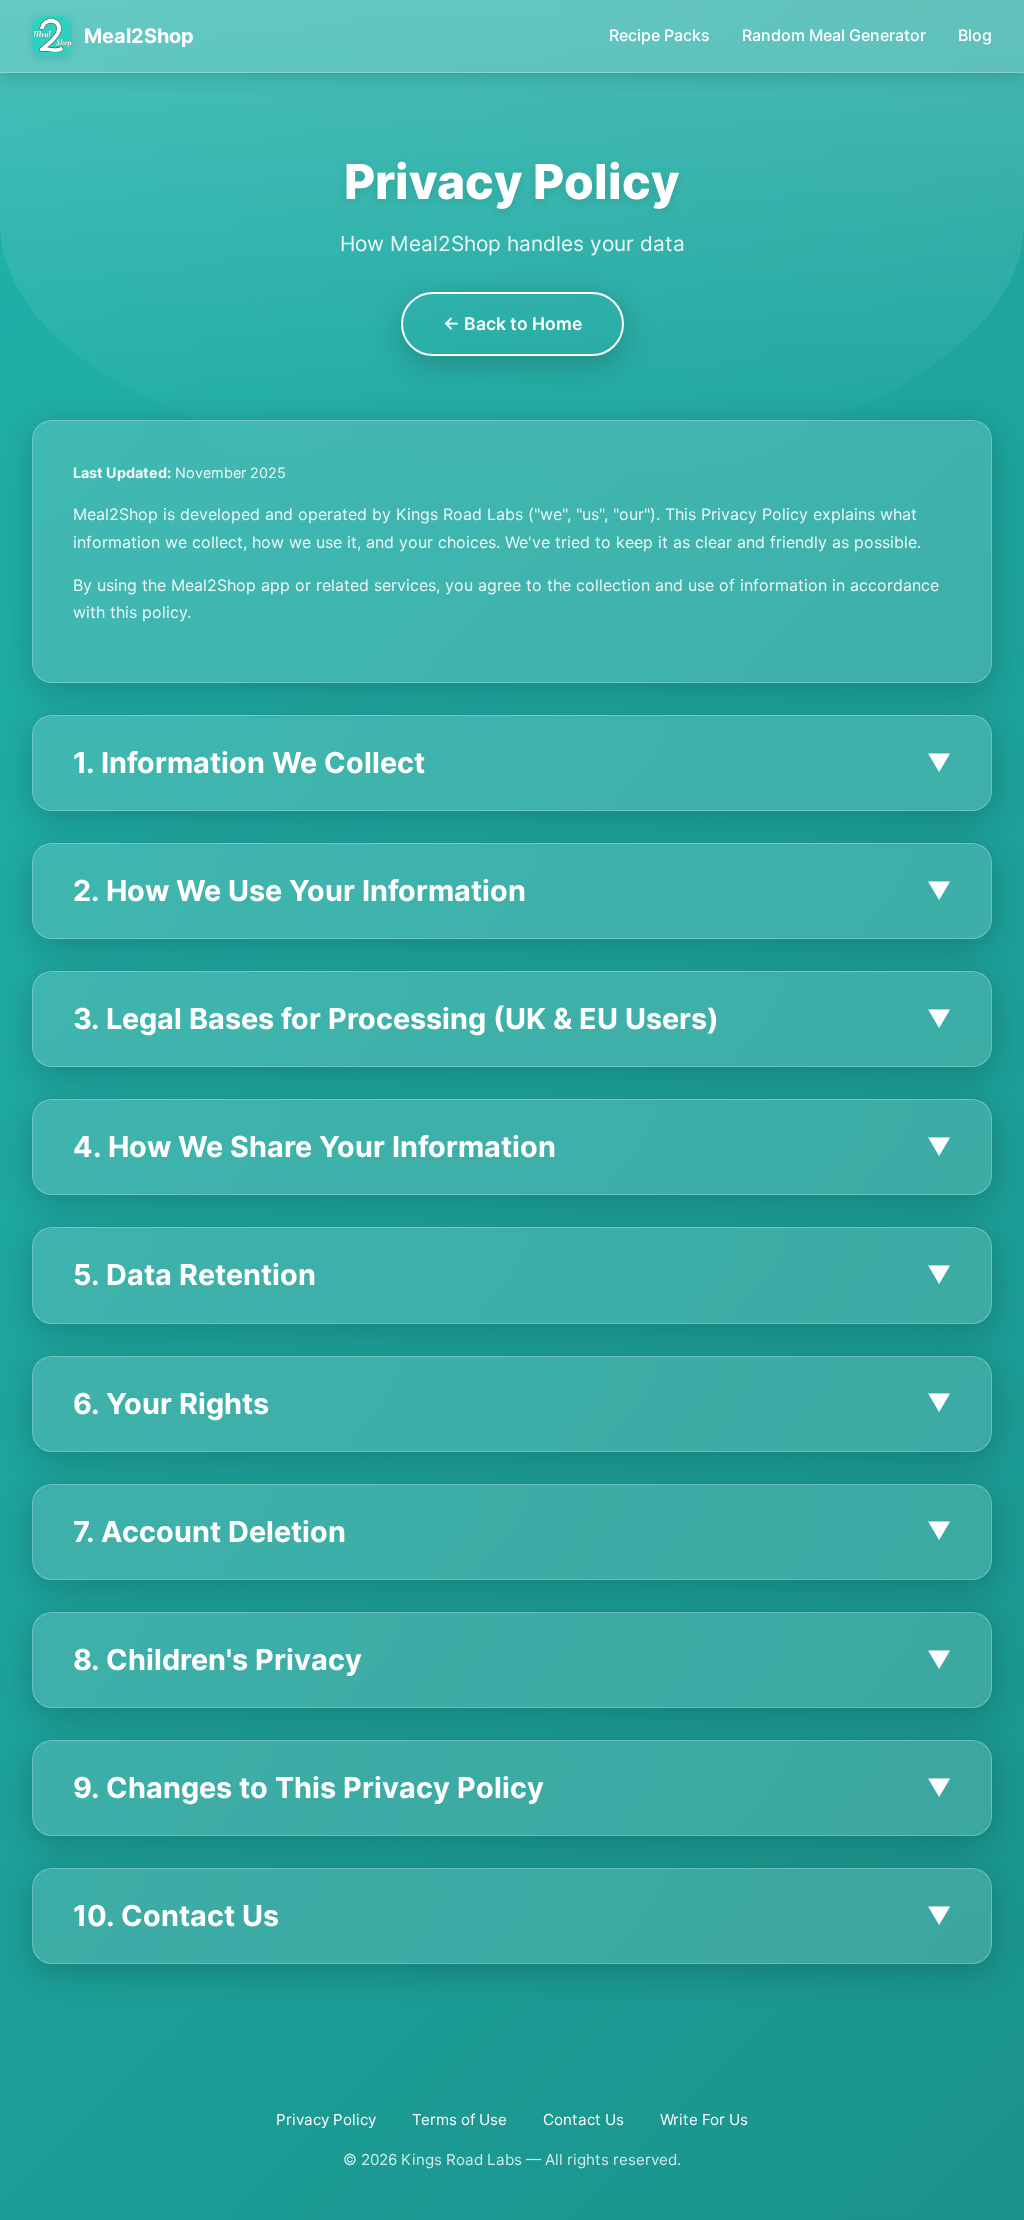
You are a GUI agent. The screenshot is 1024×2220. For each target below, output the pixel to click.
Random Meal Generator (834, 35)
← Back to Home (512, 323)
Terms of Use (459, 2119)
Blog (975, 35)
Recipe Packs (659, 35)
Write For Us (704, 2119)
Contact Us (583, 2119)
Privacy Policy (326, 2119)
